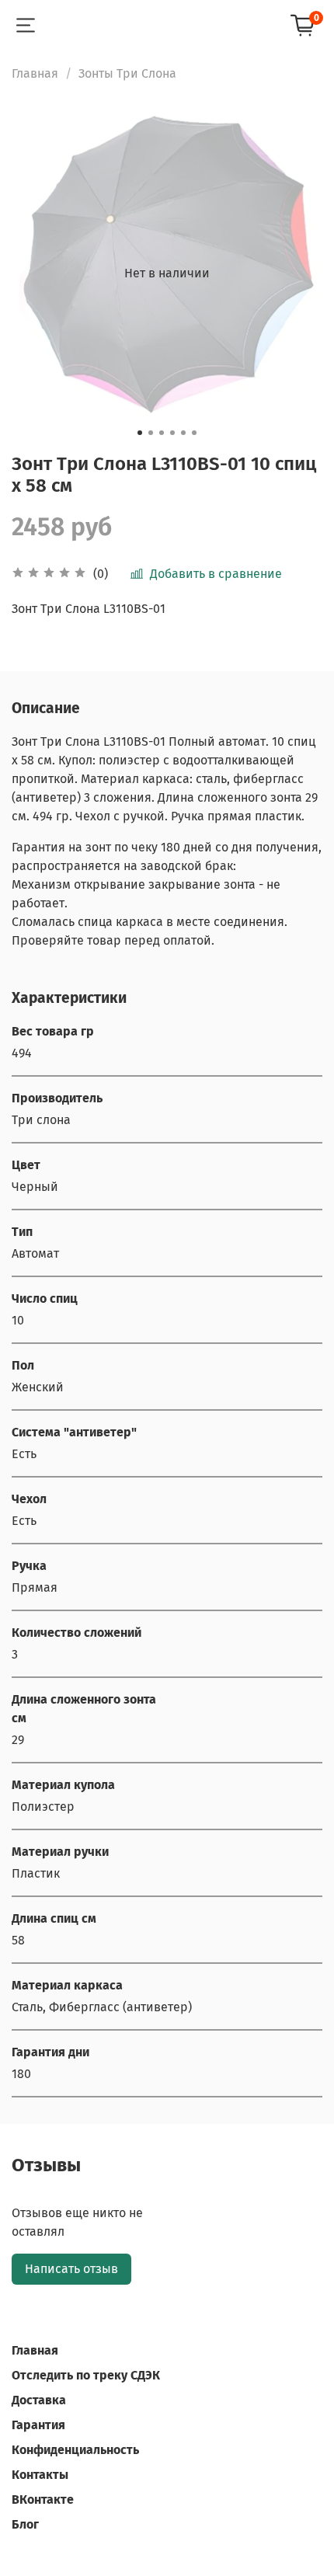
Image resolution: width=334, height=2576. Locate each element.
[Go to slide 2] (151, 433)
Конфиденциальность (75, 2450)
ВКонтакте (43, 2499)
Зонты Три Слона (127, 73)
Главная (35, 73)
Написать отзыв (71, 2269)
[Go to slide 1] (140, 433)
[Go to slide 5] (183, 433)
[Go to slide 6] (194, 433)
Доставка (39, 2400)
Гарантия (38, 2425)
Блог (25, 2524)
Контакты (40, 2475)
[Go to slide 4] (172, 433)
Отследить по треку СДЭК (86, 2375)
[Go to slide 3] (162, 433)
